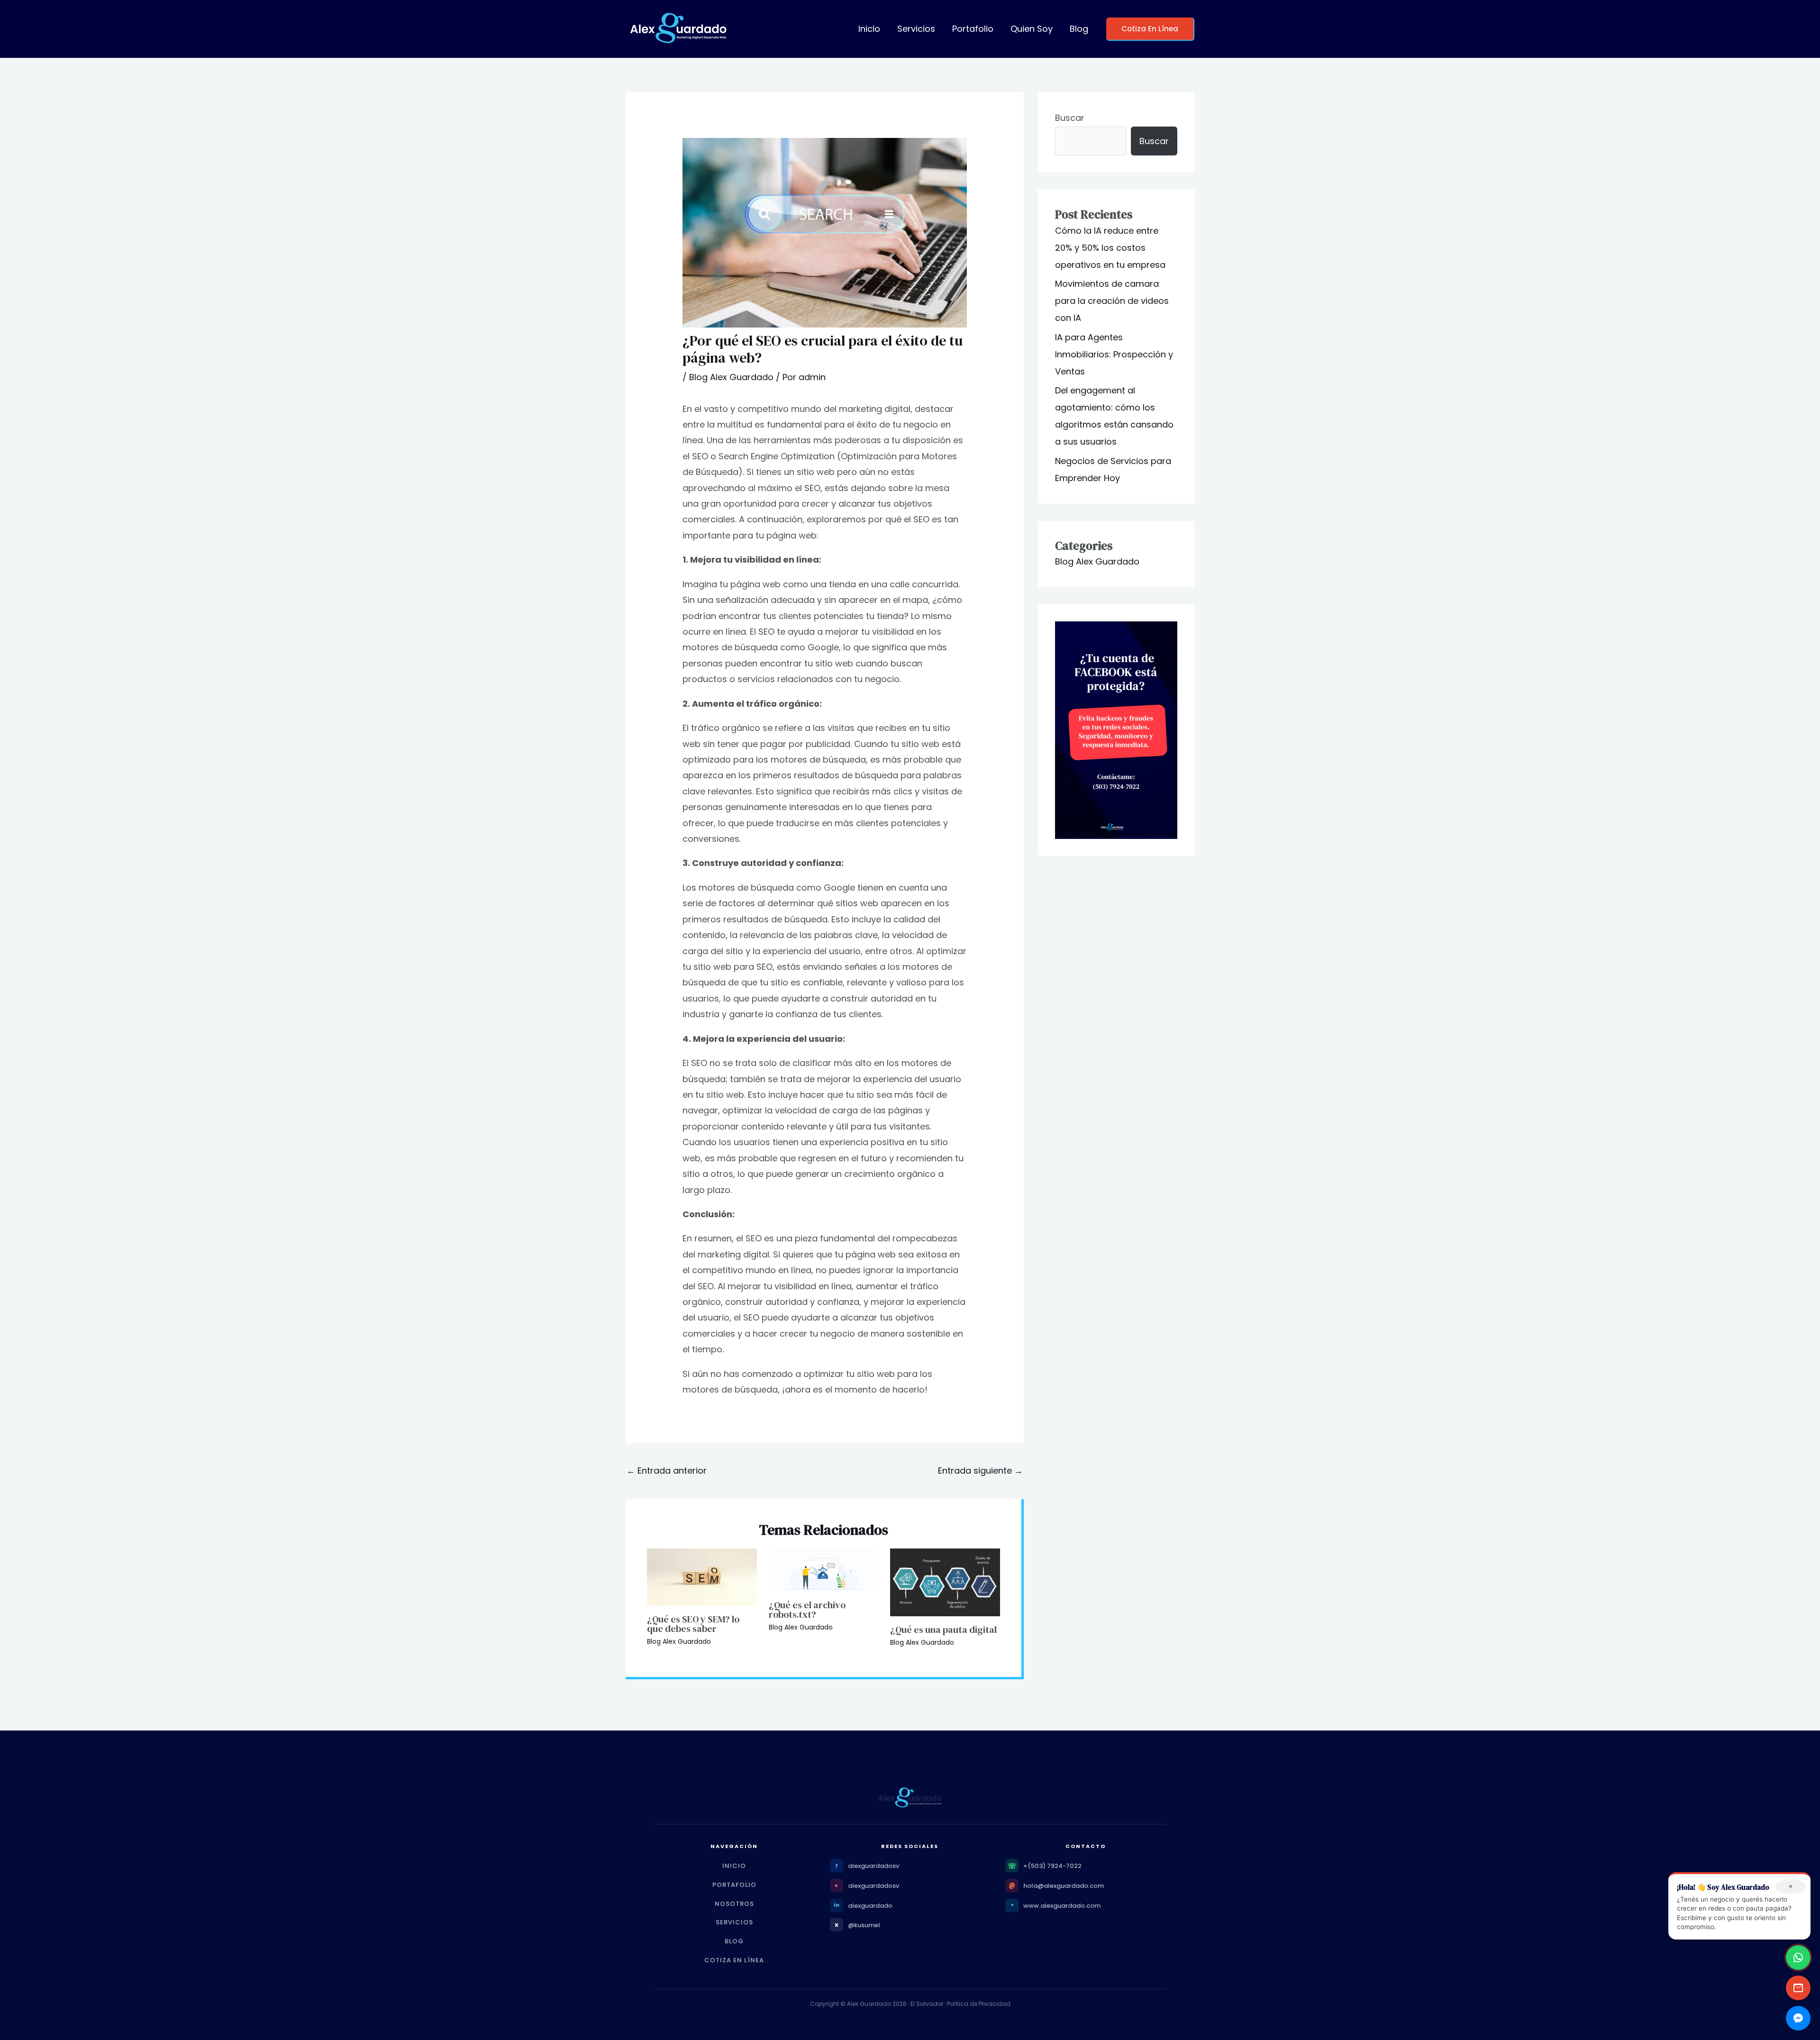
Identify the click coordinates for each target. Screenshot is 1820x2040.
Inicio (869, 29)
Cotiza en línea (734, 1960)
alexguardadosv (874, 1866)
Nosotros (734, 1904)
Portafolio (973, 29)
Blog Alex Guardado (731, 377)
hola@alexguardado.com (1064, 1886)
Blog (1079, 29)
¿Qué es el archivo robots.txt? (807, 1610)
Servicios (916, 29)
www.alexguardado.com (1062, 1906)
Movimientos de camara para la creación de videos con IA (1112, 301)
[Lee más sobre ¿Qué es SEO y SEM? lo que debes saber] (702, 1576)
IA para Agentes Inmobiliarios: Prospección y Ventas (1114, 354)
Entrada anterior (667, 1471)
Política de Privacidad (979, 2004)
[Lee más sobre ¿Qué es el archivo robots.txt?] (824, 1569)
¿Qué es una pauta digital (943, 1630)
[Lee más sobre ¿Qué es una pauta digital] (945, 1581)
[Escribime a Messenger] (1798, 2018)
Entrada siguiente (980, 1471)
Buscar (1070, 118)
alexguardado (870, 1906)
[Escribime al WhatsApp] (1798, 1958)
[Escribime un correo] (1798, 1988)
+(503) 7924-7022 (1052, 1866)
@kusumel (864, 1925)
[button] (1150, 29)
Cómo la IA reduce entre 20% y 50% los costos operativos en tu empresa (1110, 248)
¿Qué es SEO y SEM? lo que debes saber (693, 1624)
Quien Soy (1032, 29)
